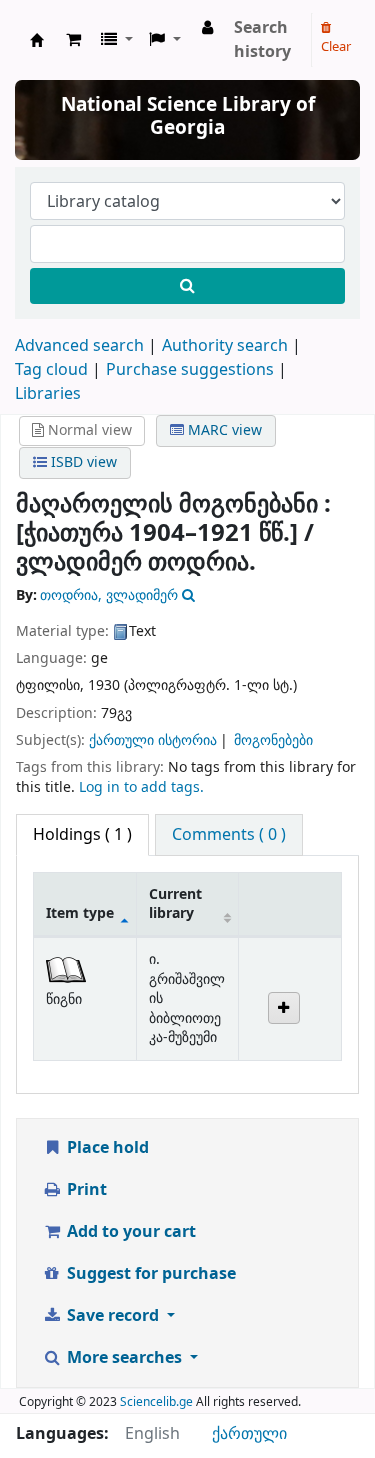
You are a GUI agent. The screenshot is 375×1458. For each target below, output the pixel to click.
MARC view (223, 430)
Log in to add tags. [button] (141, 787)
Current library (175, 904)
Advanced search (79, 346)
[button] (73, 40)
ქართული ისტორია (153, 740)
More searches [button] (124, 1358)
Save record (113, 1316)
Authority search (225, 346)
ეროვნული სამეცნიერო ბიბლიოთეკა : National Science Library (37, 40)
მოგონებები (273, 740)
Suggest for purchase (149, 1274)
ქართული (249, 1434)
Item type (80, 913)
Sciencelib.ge (156, 1402)
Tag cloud (51, 370)
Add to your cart (129, 1232)
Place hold (106, 1148)
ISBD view (82, 462)
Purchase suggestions (190, 370)
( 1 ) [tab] (82, 835)
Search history (262, 40)
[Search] (187, 286)
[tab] (229, 835)
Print (85, 1190)
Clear (336, 46)
